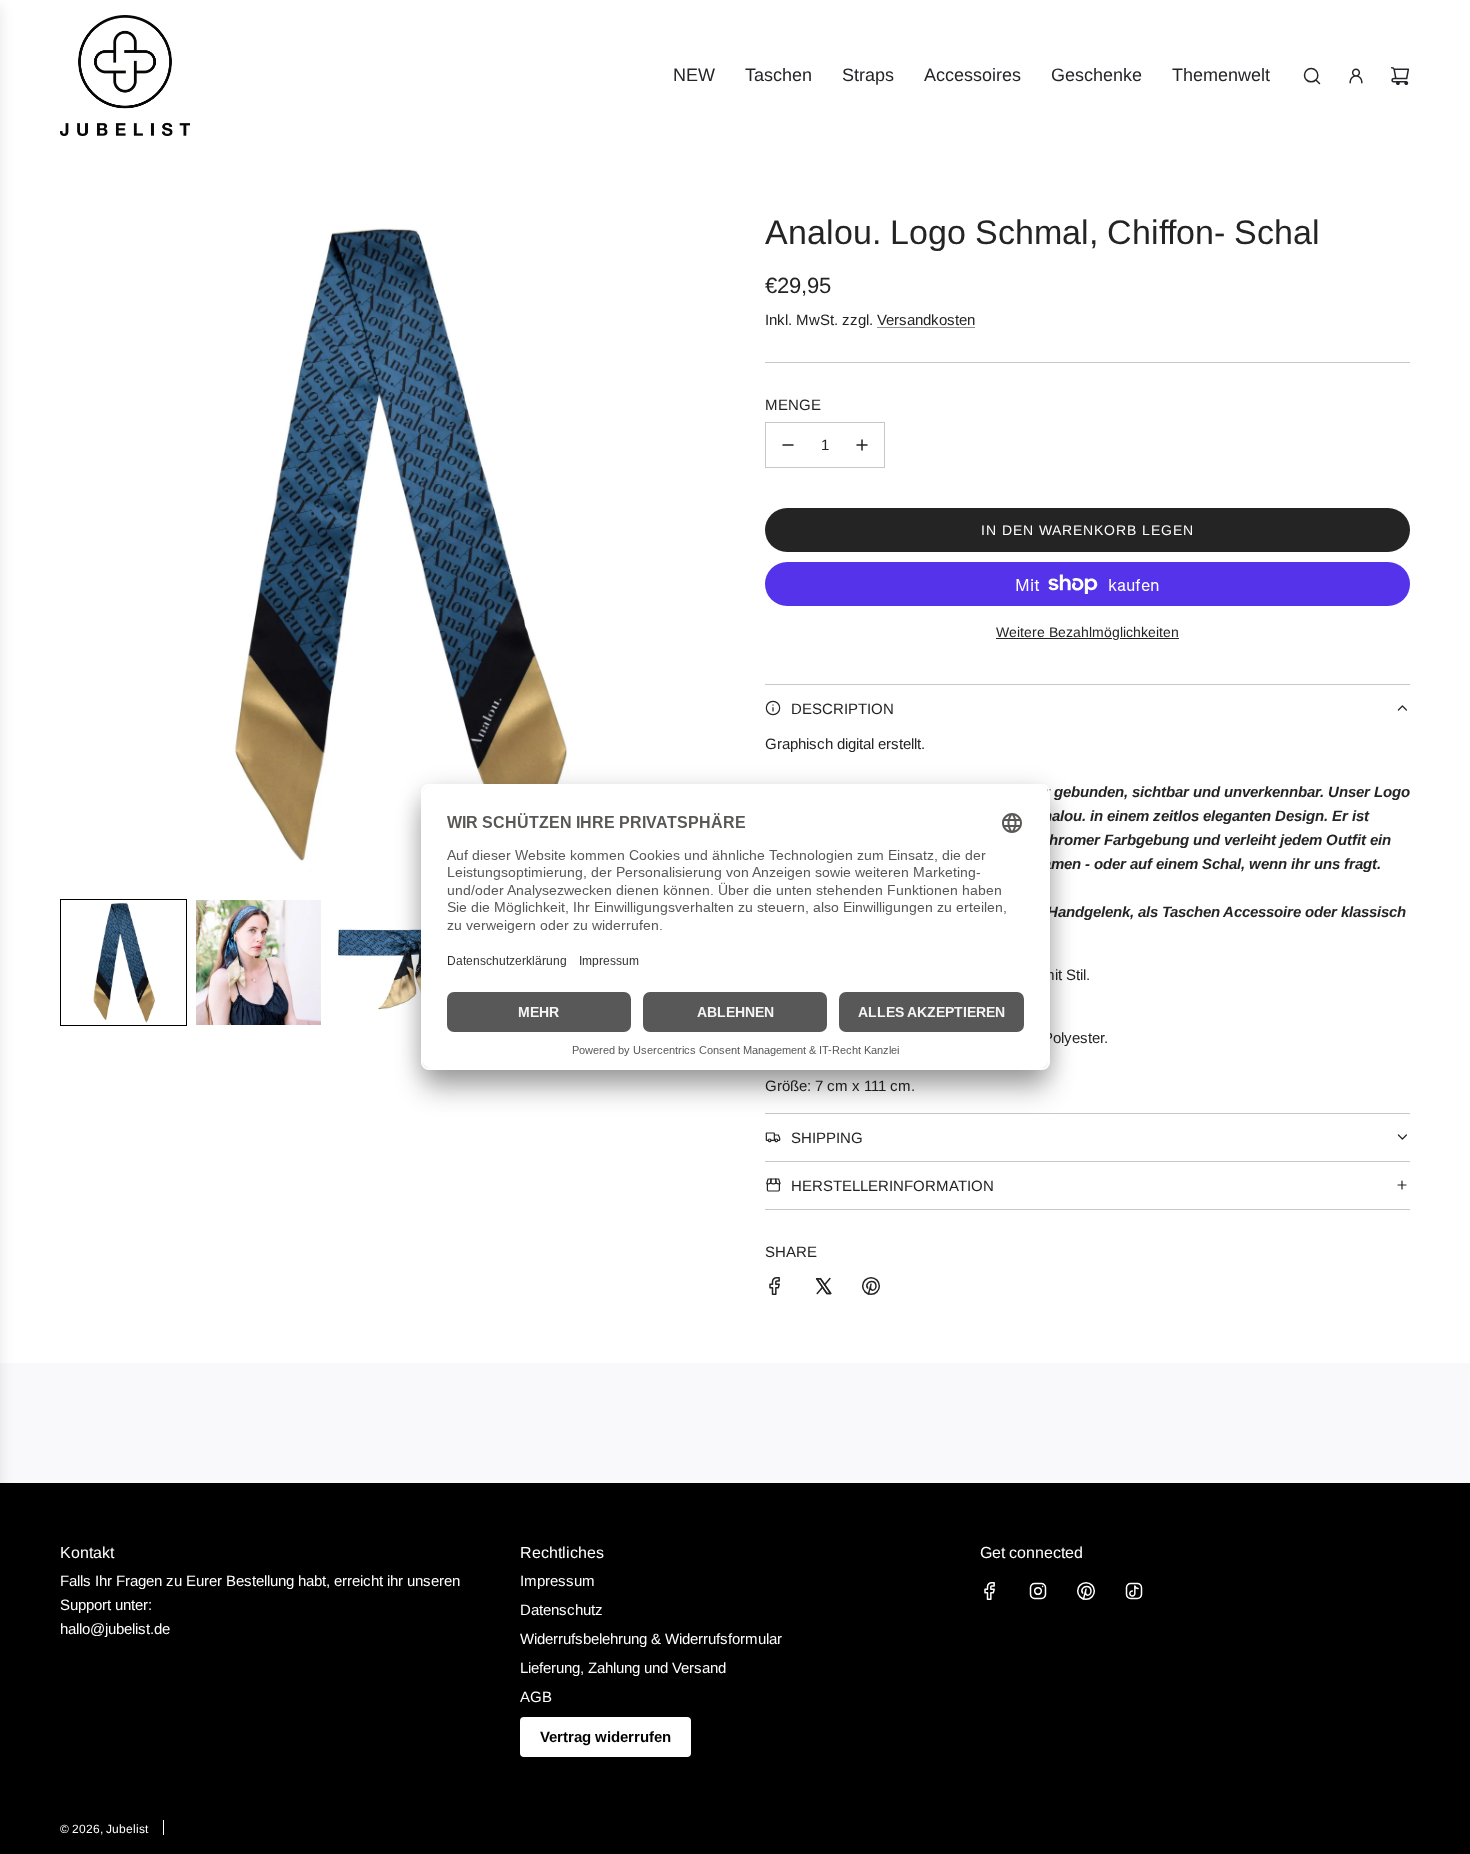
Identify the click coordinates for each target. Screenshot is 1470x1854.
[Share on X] (823, 1289)
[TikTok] (1134, 1591)
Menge (793, 404)
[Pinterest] (1086, 1591)
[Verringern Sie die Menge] (788, 445)
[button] (123, 962)
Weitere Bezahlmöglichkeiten (1087, 632)
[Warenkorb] (1400, 76)
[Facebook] (990, 1591)
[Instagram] (1038, 1591)
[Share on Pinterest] (871, 1289)
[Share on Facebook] (775, 1289)
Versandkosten (926, 319)
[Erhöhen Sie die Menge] (862, 445)
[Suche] (1312, 76)
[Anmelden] (1356, 76)
